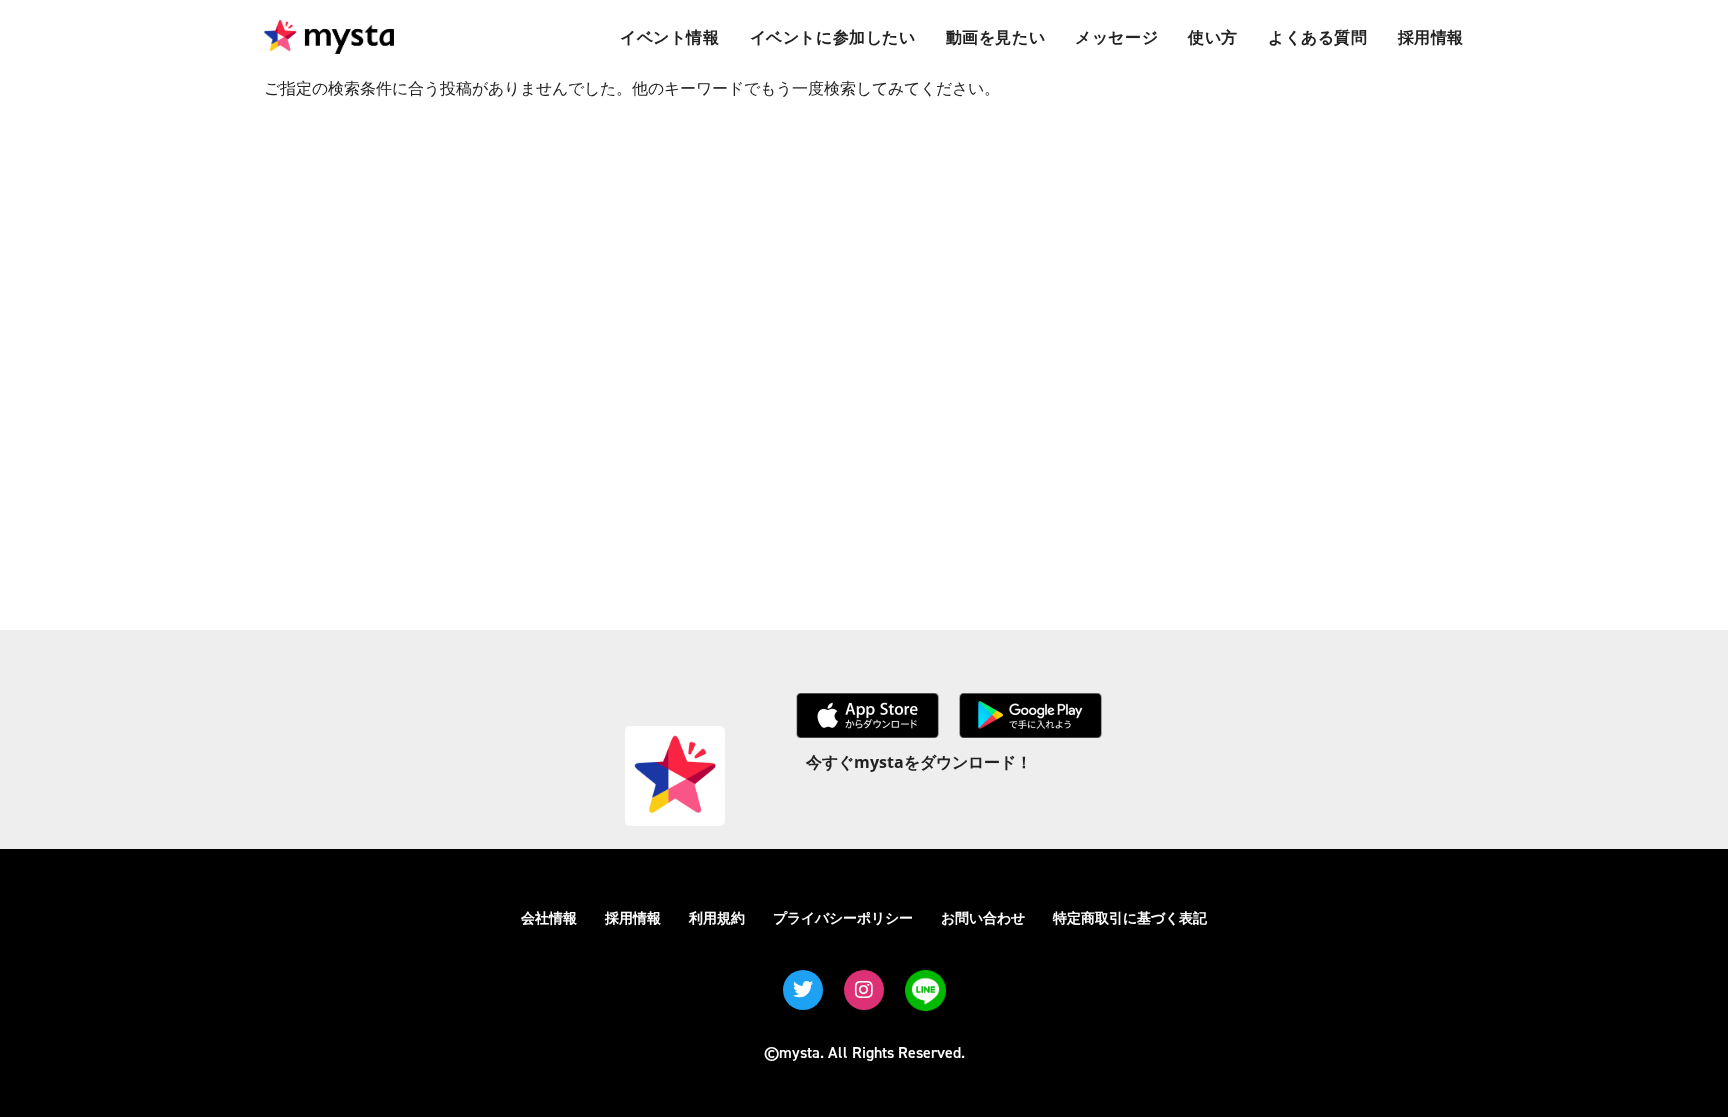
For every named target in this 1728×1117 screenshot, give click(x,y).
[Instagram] (864, 990)
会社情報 (549, 917)
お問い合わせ (983, 917)
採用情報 (633, 917)
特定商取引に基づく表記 (1130, 917)
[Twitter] (803, 990)
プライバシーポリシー (843, 917)
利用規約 (717, 917)
